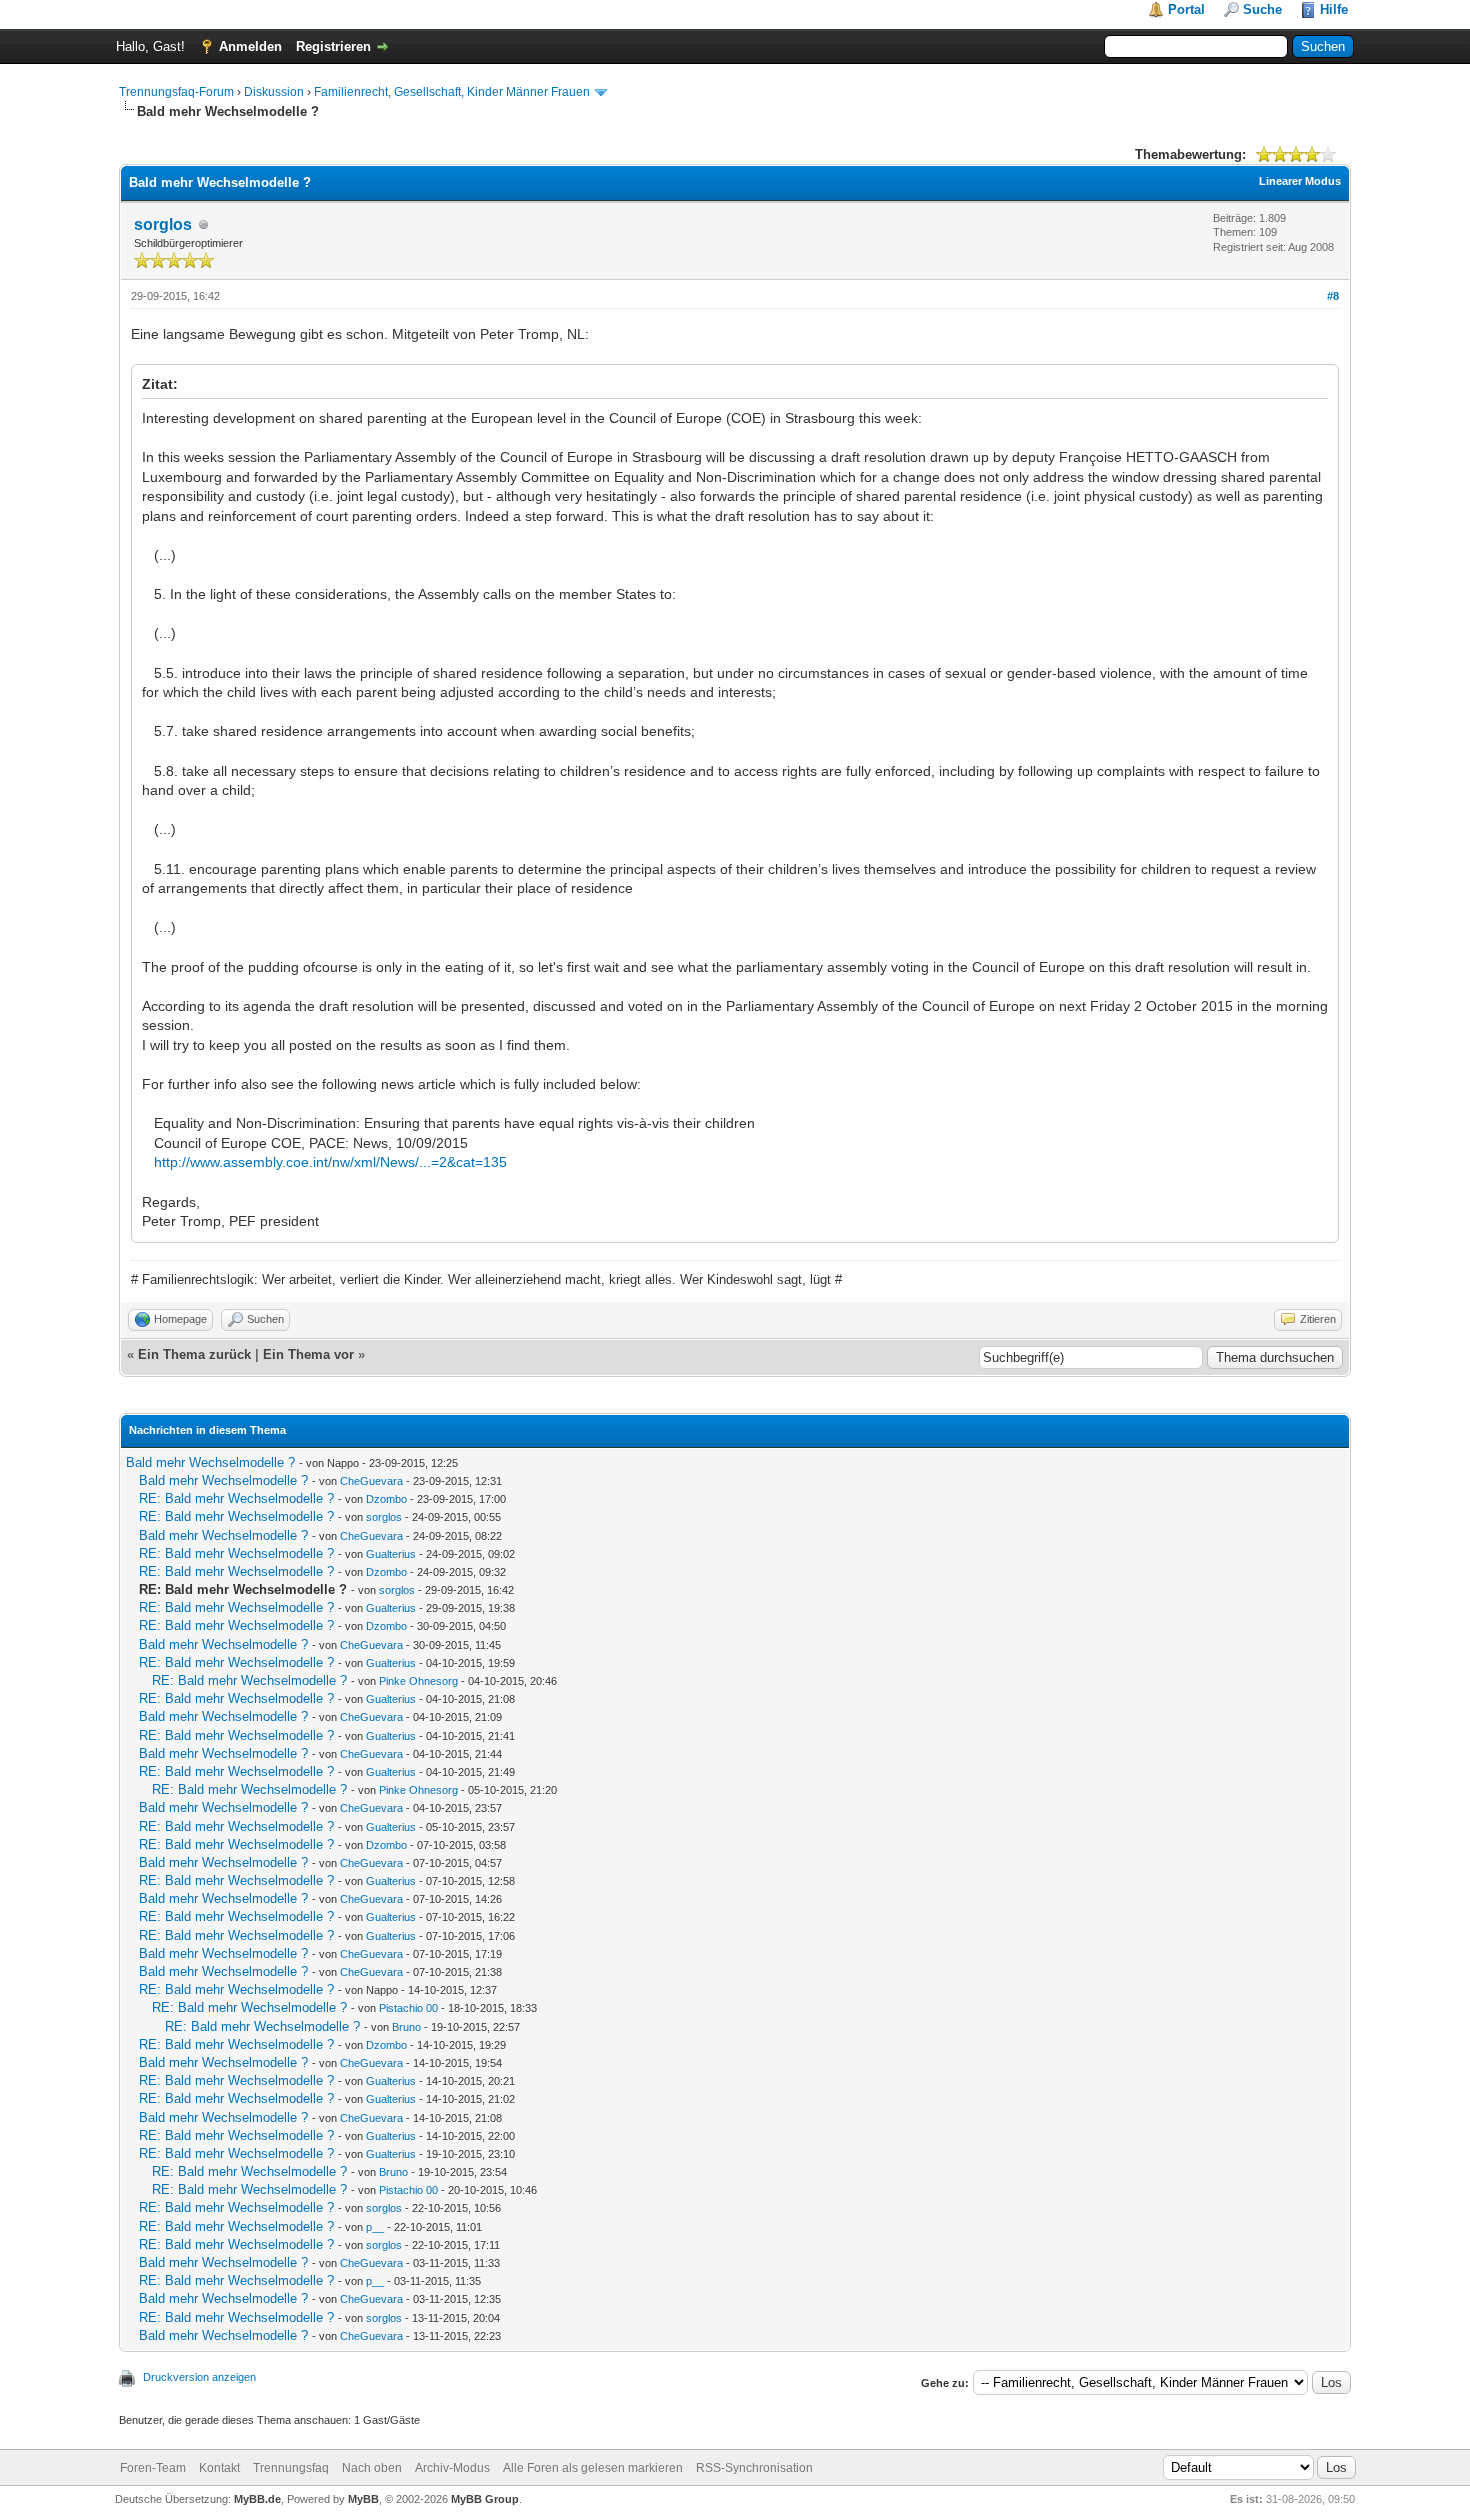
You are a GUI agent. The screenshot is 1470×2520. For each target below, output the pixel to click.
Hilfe (1334, 9)
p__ (375, 2227)
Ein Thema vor (308, 1354)
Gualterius (391, 1554)
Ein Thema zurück (194, 1354)
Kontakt (219, 2468)
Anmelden (250, 46)
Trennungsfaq (291, 2468)
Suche (1262, 9)
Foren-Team (153, 2468)
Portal (1186, 9)
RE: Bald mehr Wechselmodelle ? (236, 1498)
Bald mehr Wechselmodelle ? (210, 1462)
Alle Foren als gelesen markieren (593, 2468)
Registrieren (333, 46)
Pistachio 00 (408, 2008)
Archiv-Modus (452, 2468)
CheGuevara (371, 1481)
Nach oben (372, 2468)
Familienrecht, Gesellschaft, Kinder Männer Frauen (452, 92)
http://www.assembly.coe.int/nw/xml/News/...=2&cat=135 (330, 1162)
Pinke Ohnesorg (418, 1681)
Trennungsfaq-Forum (176, 92)
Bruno (406, 2027)
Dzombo (386, 1499)
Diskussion (274, 92)
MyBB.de (257, 2499)
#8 (1333, 296)
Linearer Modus (1300, 181)
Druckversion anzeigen (199, 2377)
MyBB (363, 2499)
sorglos (163, 224)
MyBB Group (485, 2499)
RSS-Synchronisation (754, 2468)
